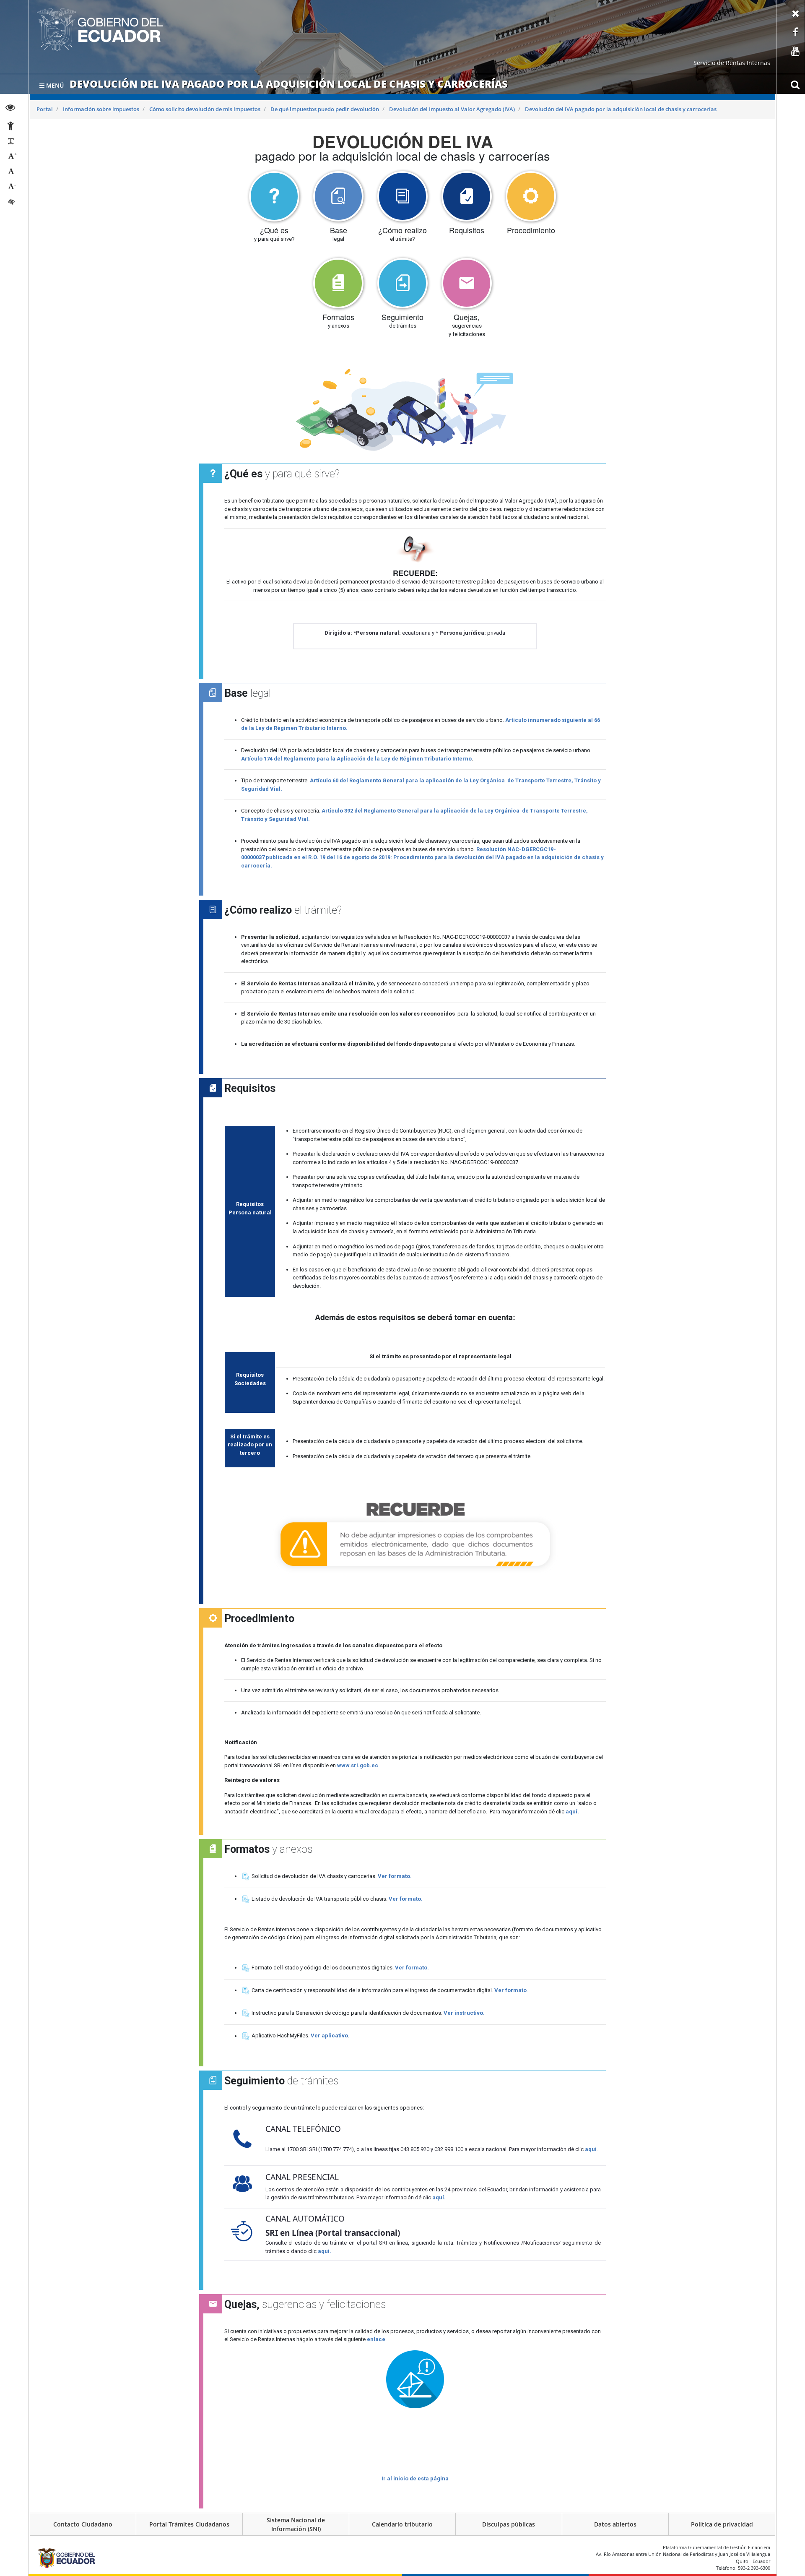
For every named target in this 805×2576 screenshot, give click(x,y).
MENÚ (54, 85)
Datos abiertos (615, 2524)
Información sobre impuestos (101, 109)
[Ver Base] (338, 196)
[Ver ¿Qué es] (274, 196)
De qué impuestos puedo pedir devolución (325, 109)
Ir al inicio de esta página (415, 2478)
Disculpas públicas (509, 2524)
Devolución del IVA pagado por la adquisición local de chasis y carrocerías (621, 109)
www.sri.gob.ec (358, 1765)
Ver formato (510, 1990)
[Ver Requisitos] (467, 196)
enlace (376, 2339)
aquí (591, 2149)
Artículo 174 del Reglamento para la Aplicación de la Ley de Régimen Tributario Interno (356, 759)
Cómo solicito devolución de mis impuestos (205, 109)
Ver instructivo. (464, 2013)
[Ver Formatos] (338, 283)
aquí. (572, 1812)
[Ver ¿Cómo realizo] (402, 196)
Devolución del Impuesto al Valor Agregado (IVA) (452, 109)
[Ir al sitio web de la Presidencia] (66, 2558)
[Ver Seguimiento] (402, 283)
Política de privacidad (722, 2524)
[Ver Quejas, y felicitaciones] (467, 283)
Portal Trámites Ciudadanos (189, 2524)
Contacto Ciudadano (83, 2524)
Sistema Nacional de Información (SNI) (296, 2524)
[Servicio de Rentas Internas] (100, 30)
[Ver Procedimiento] (531, 196)
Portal (45, 109)
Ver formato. (395, 1876)
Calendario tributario (402, 2524)
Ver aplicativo (329, 2036)
